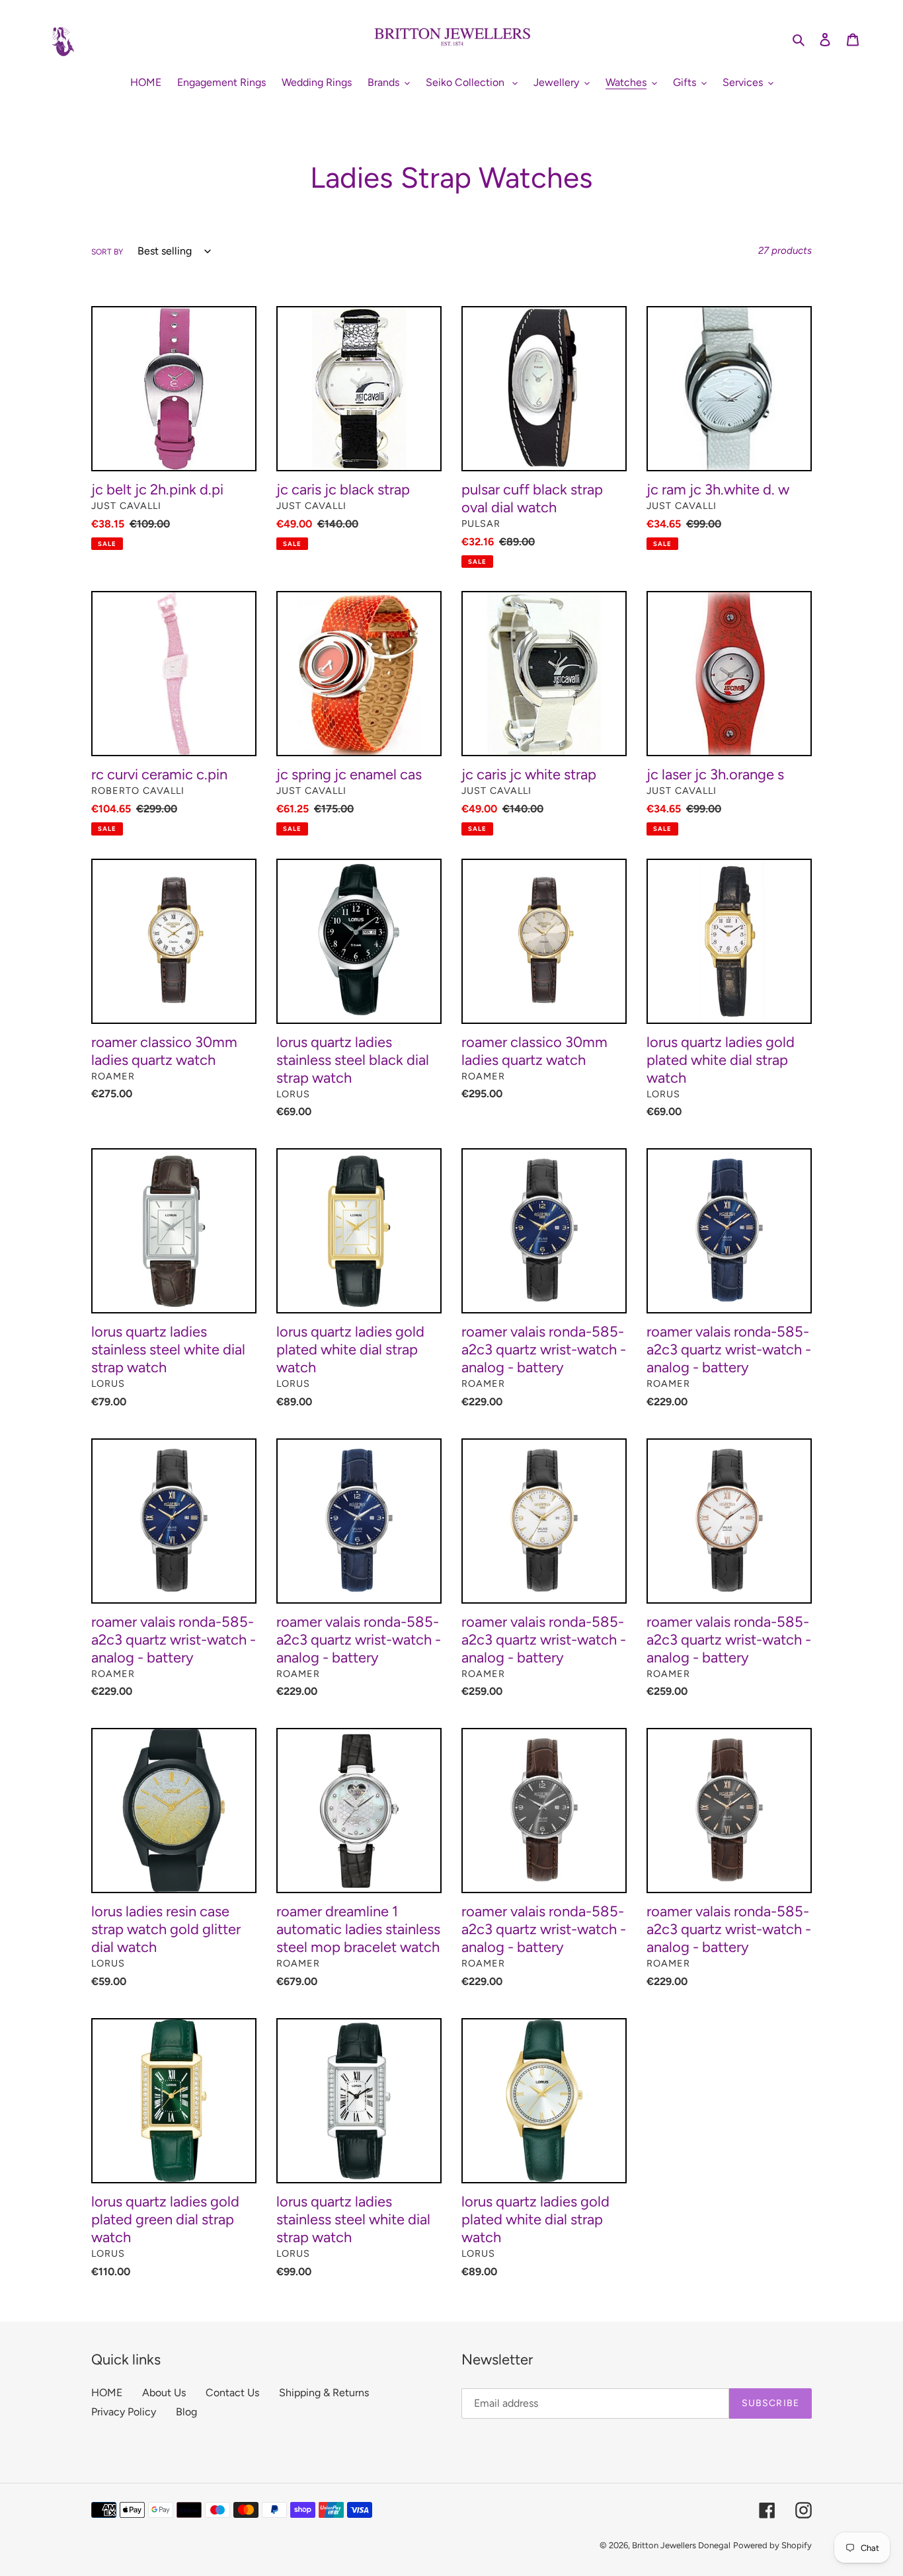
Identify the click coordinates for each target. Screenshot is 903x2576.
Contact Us (232, 2393)
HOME (107, 2393)
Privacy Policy (124, 2412)
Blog (186, 2412)
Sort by (107, 252)
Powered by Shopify (772, 2545)
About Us (164, 2393)
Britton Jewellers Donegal (681, 2545)
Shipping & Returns (324, 2393)
